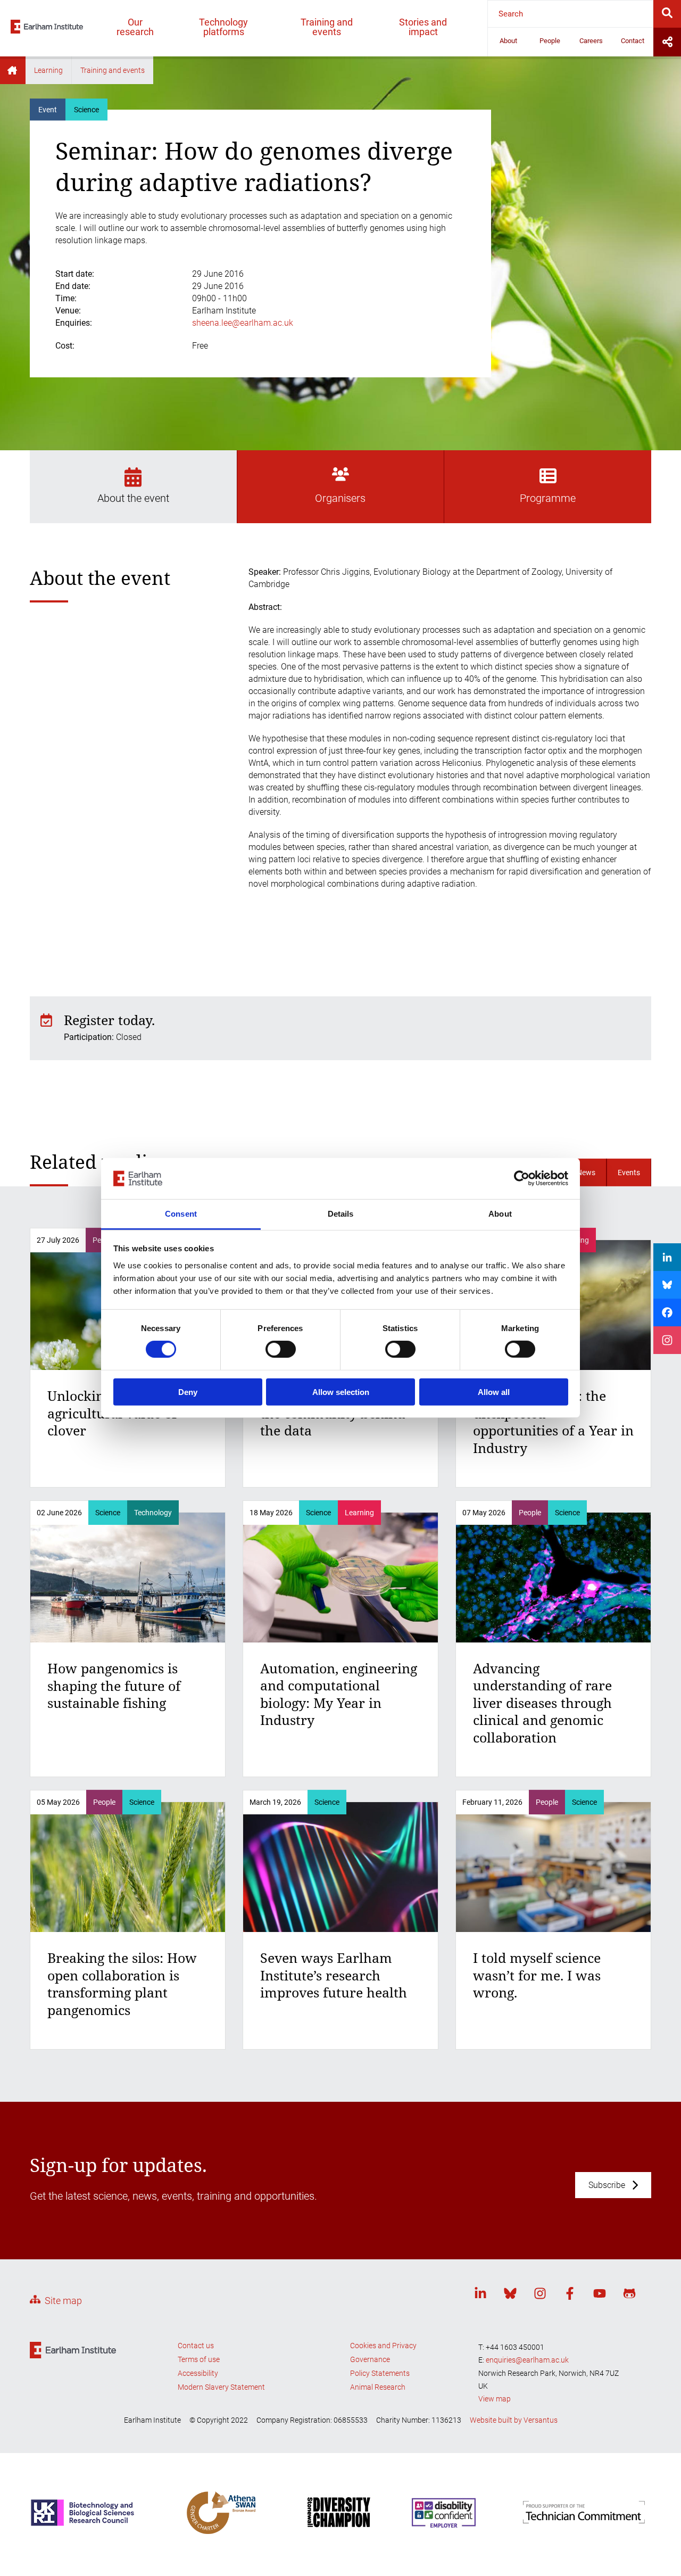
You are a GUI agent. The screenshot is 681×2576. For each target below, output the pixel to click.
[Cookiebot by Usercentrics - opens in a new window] (522, 1178)
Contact (633, 41)
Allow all (494, 1392)
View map (495, 2399)
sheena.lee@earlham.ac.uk (243, 323)
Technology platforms (223, 27)
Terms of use (199, 2359)
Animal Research (378, 2387)
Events (629, 1173)
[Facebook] (570, 2295)
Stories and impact (423, 27)
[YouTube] (600, 2295)
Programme (548, 498)
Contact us (196, 2346)
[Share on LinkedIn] (667, 1257)
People (550, 41)
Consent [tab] (181, 1214)
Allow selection (341, 1392)
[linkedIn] (480, 2295)
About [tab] (500, 1214)
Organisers (340, 498)
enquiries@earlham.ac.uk (527, 2360)
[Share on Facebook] (667, 1312)
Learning (48, 70)
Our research (135, 27)
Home (13, 70)
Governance (370, 2359)
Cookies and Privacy (383, 2346)
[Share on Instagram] (667, 1340)
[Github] (629, 2295)
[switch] (281, 1349)
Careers (591, 41)
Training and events (327, 27)
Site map (63, 2301)
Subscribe (607, 2185)
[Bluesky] (510, 2295)
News (586, 1173)
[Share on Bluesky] (667, 1285)
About (508, 41)
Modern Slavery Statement (221, 2387)
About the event (133, 498)
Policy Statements (380, 2373)
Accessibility (198, 2373)
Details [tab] (341, 1214)
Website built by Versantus (514, 2420)
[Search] (667, 14)
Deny (188, 1392)
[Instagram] (540, 2295)
